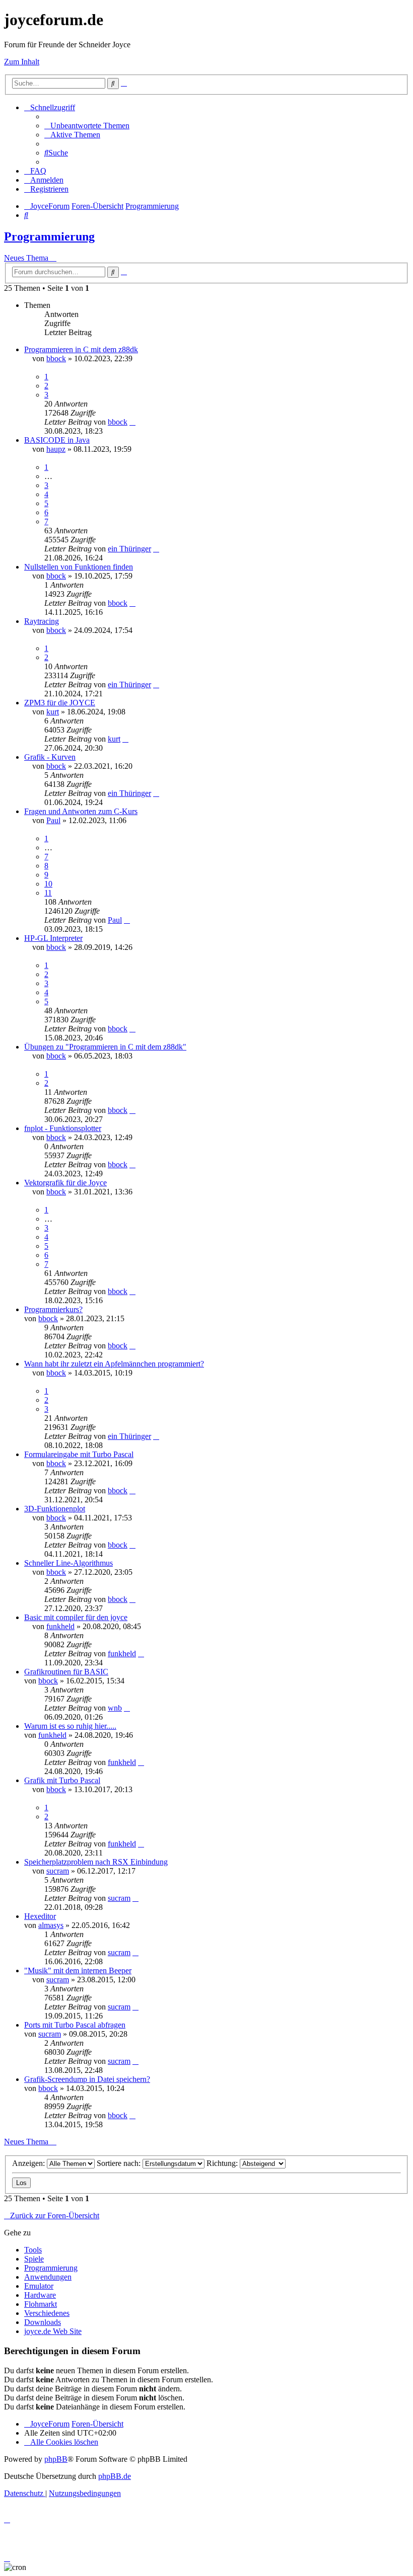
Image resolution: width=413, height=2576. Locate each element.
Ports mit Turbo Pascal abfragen (75, 2025)
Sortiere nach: (120, 2163)
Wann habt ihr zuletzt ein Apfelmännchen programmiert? (114, 1364)
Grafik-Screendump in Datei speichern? (87, 2079)
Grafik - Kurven (50, 757)
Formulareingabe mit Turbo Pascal (79, 1454)
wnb (115, 1708)
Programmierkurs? (53, 1309)
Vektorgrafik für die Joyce (65, 1183)
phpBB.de (115, 2476)
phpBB (56, 2459)
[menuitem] (87, 126)
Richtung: (223, 2163)
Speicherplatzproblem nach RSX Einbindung (96, 1862)
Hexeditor (40, 1916)
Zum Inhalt (22, 62)
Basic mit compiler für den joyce (76, 1617)
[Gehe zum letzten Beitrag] (132, 422)
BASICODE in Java (57, 440)
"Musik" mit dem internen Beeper (78, 1970)
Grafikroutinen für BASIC (66, 1672)
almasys (51, 1925)
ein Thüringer (129, 549)
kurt (53, 712)
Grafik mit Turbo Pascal (62, 1780)
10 (48, 884)
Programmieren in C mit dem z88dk (81, 349)
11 (48, 893)
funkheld (60, 1626)
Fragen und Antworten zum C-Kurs (81, 811)
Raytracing (42, 621)
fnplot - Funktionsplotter (63, 1128)
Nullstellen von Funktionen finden (79, 567)
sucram (58, 1871)
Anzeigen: (29, 2163)
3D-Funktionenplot (55, 1509)
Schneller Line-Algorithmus (68, 1563)
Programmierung (49, 236)
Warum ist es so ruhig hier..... (70, 1726)
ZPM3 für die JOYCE (60, 703)
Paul (53, 820)
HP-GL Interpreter (53, 938)
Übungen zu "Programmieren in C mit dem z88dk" (105, 1047)
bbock (56, 358)
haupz (56, 449)
